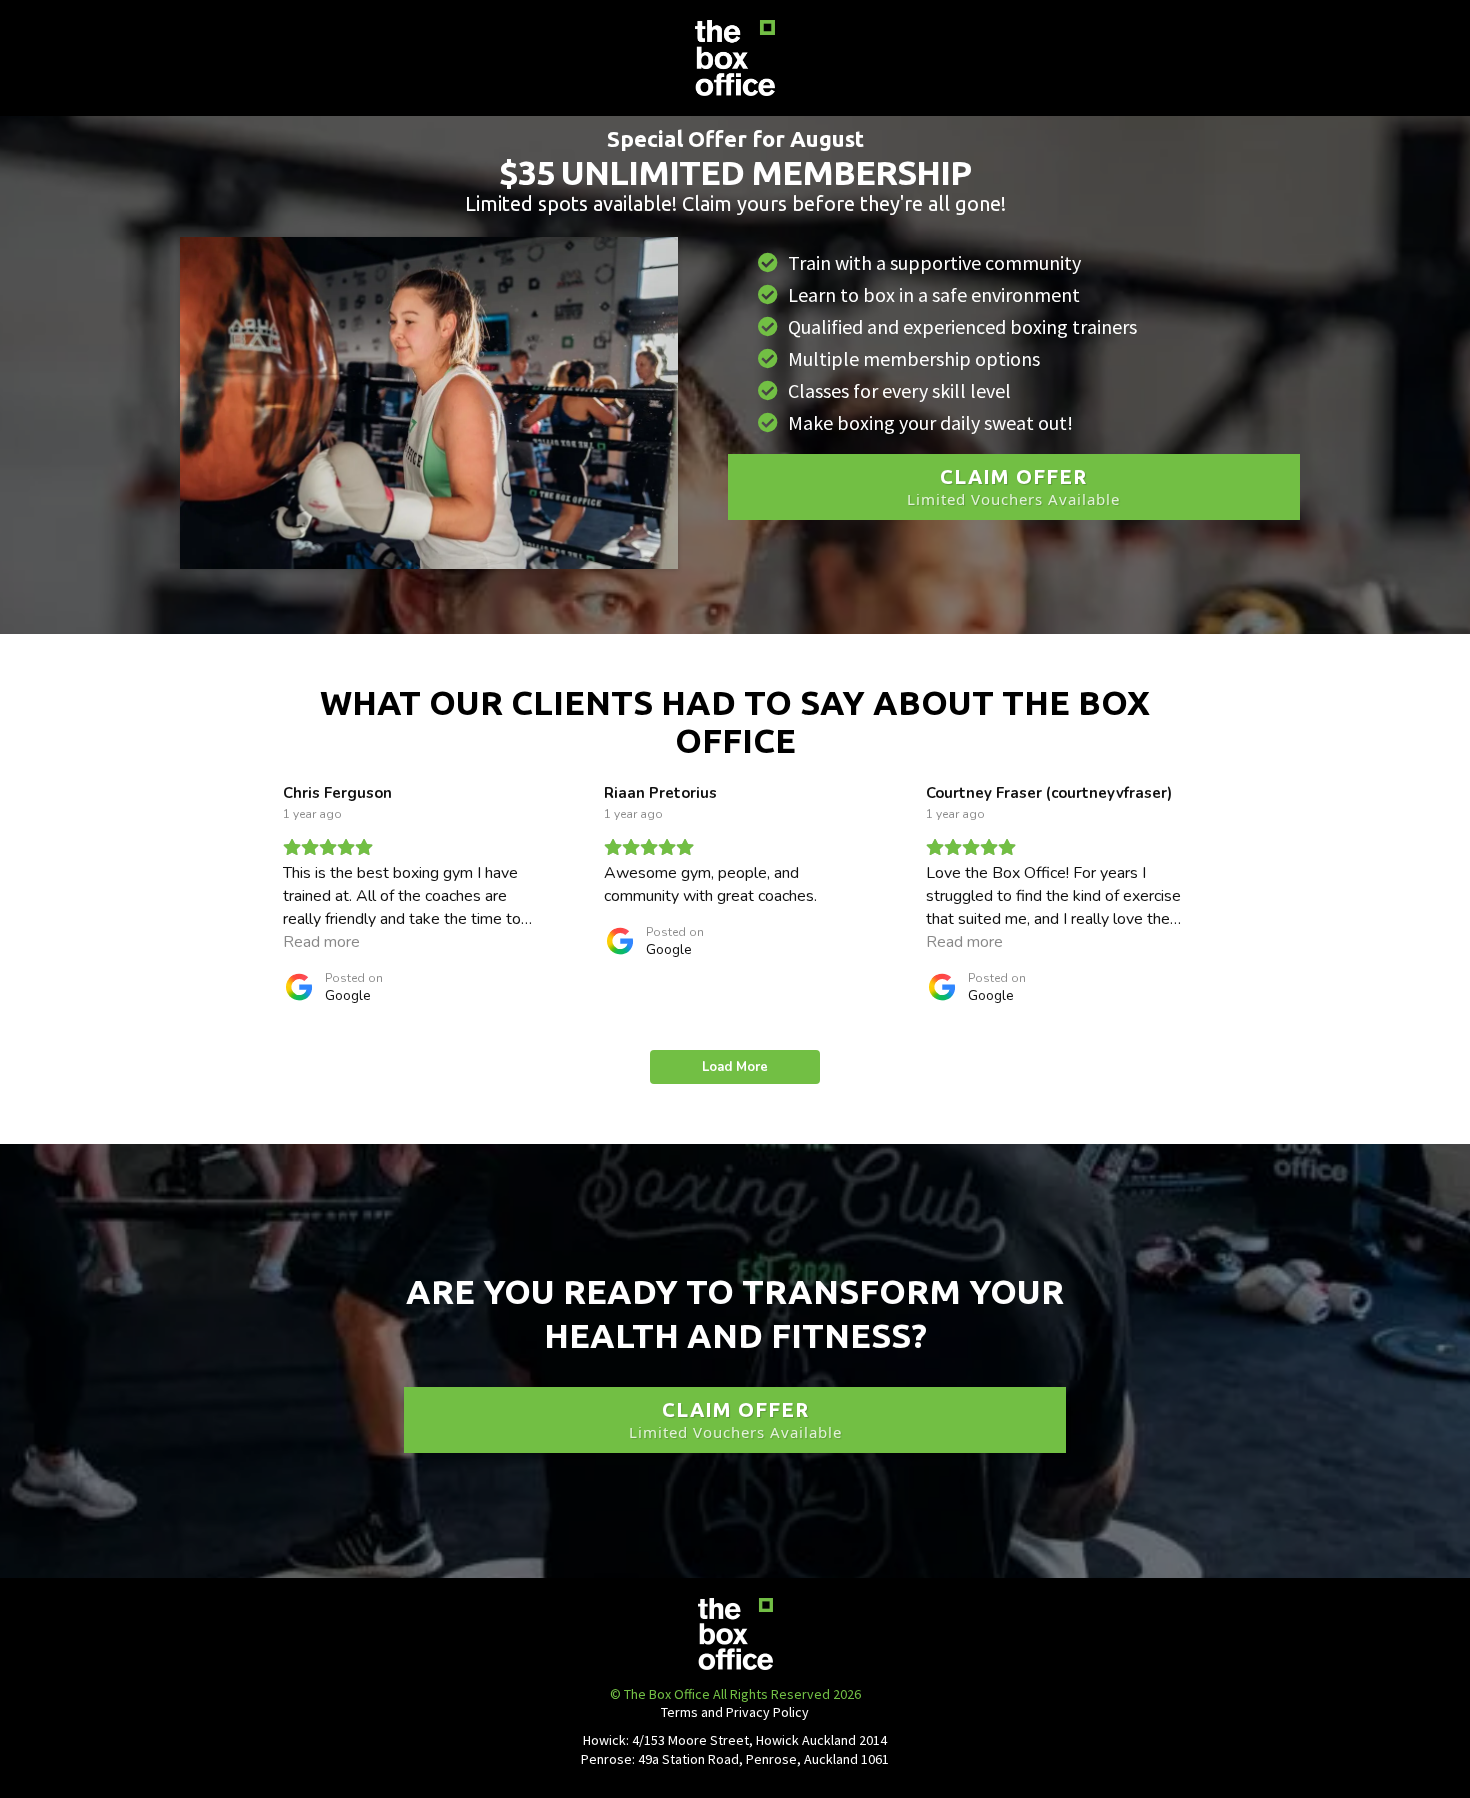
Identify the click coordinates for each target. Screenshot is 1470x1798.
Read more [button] (321, 942)
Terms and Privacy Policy (735, 1712)
